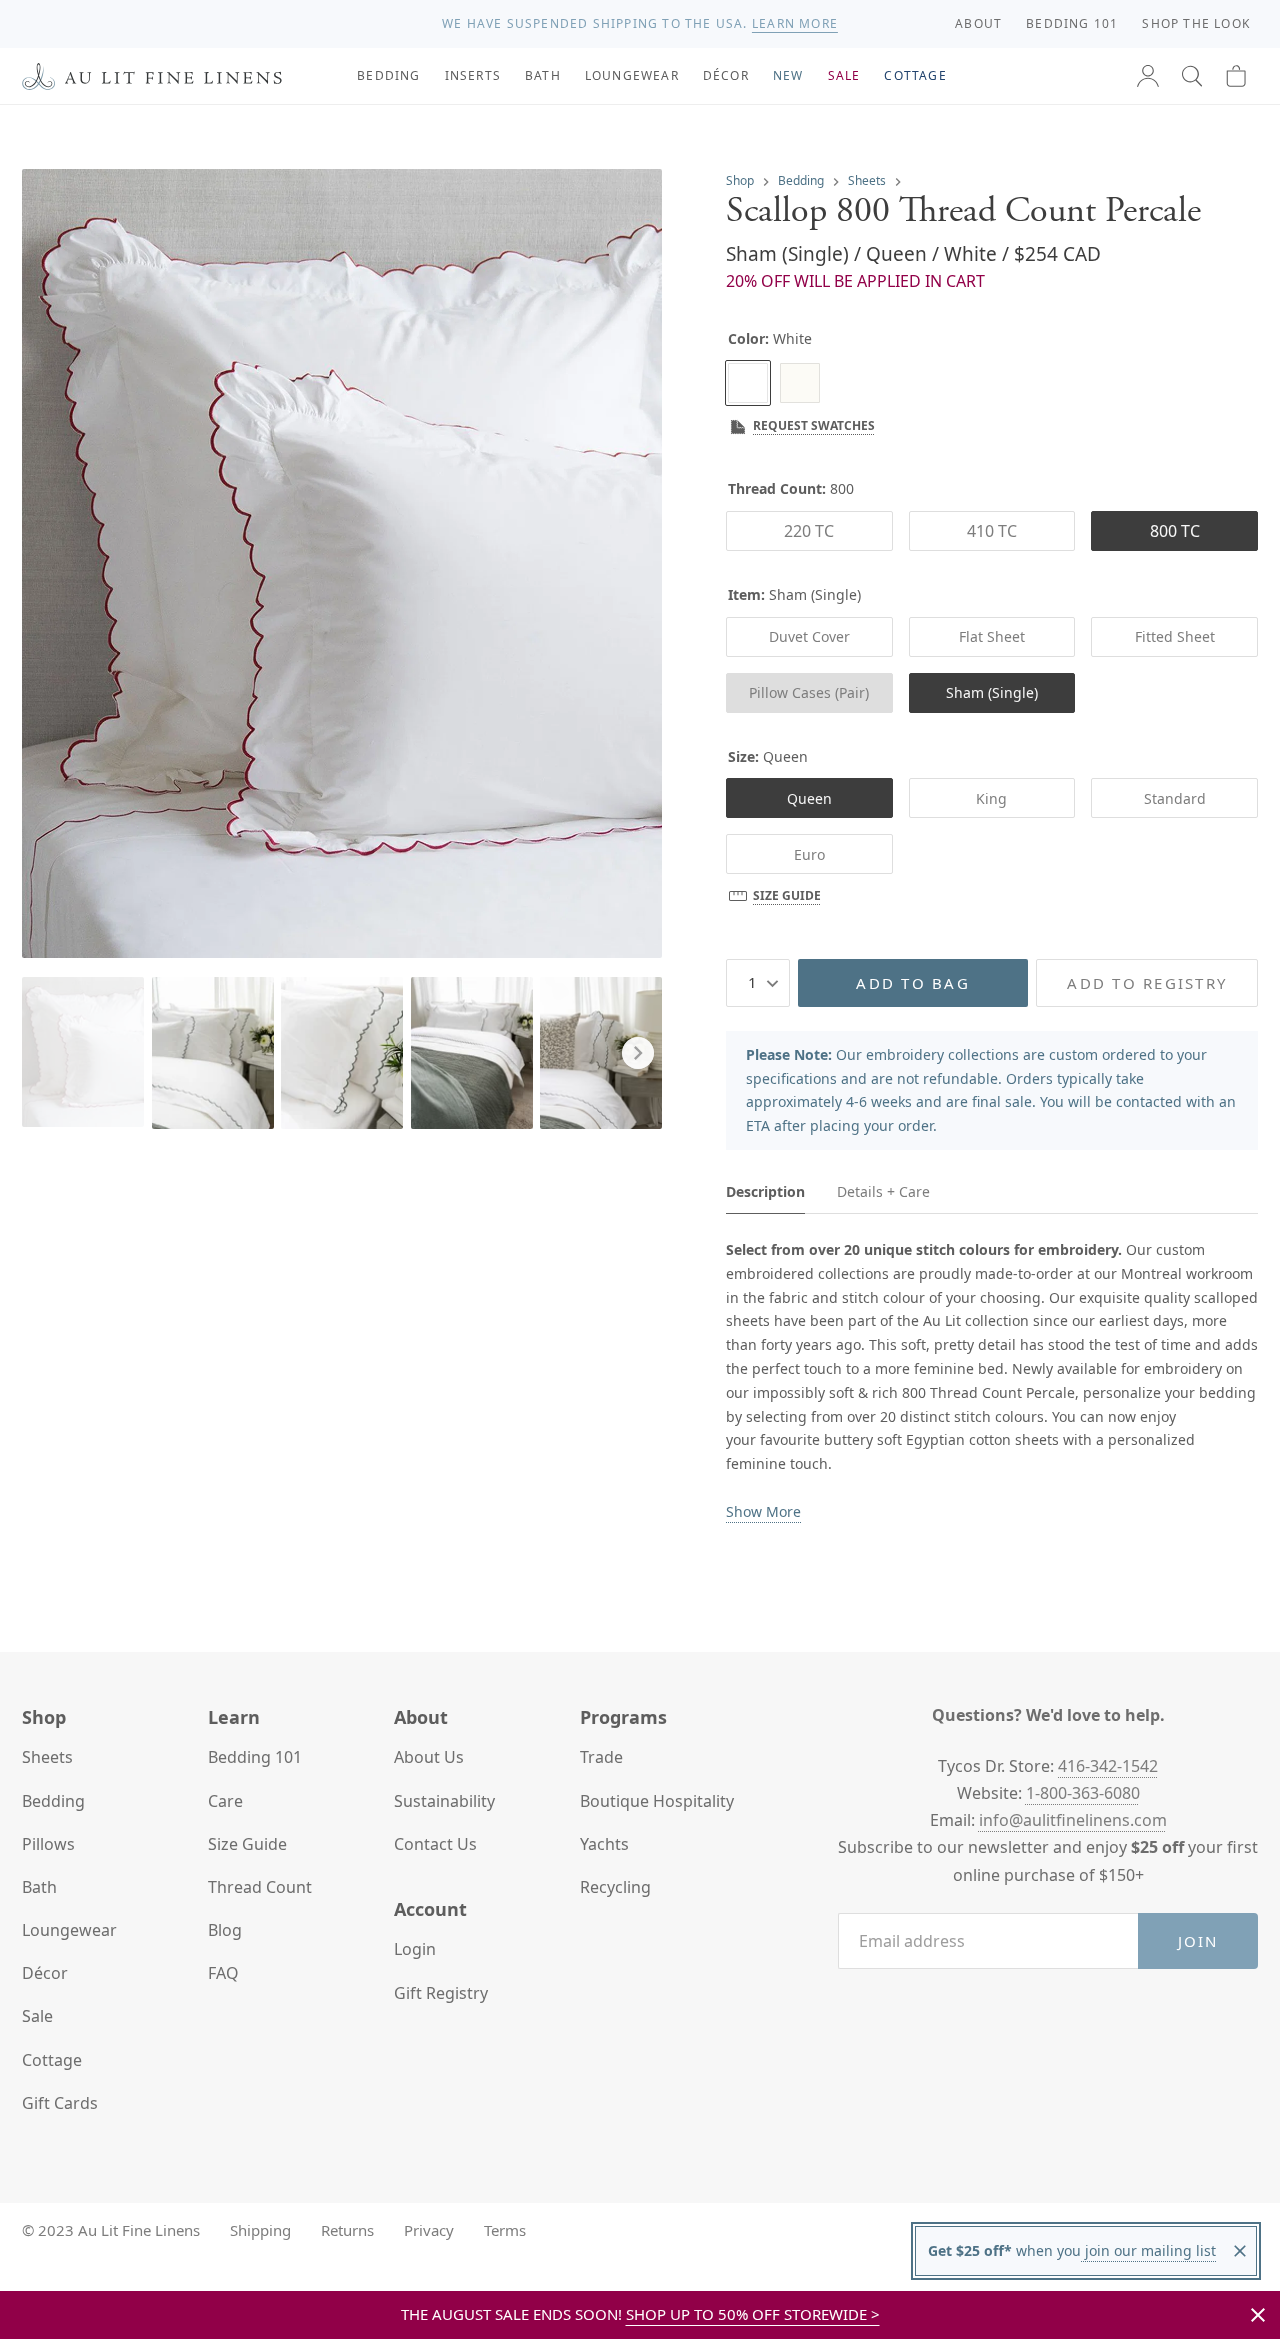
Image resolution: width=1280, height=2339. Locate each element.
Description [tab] (765, 1191)
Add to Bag (913, 983)
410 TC (992, 531)
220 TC (809, 531)
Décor (45, 1973)
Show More (763, 1511)
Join (1198, 1941)
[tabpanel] (992, 1381)
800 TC (1175, 531)
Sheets (867, 180)
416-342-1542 (1108, 1766)
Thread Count (260, 1887)
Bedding (801, 180)
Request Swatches (814, 425)
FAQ (223, 1973)
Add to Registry (1147, 983)
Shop (740, 180)
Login (415, 1949)
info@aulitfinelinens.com (1073, 1820)
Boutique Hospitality (657, 1801)
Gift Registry (441, 1993)
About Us (429, 1757)
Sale (37, 2016)
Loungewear (69, 1930)
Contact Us (435, 1844)
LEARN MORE (795, 23)
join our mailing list (1148, 2250)
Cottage (52, 2060)
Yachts (604, 1844)
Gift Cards (60, 2103)
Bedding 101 (255, 1757)
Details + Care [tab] (883, 1191)
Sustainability (444, 1801)
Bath (39, 1887)
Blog (225, 1930)
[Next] (638, 1053)
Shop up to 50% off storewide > (753, 2314)
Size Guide (787, 895)
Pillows (48, 1844)
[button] (1192, 76)
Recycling (615, 1887)
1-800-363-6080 (1083, 1793)
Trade (601, 1757)
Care (225, 1801)
